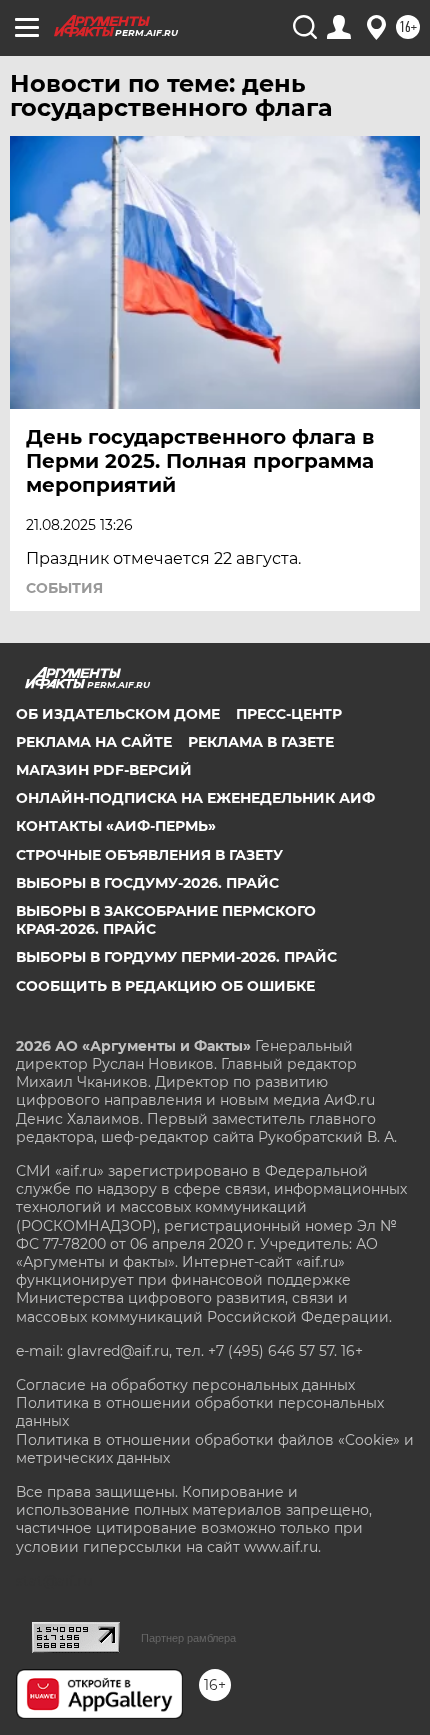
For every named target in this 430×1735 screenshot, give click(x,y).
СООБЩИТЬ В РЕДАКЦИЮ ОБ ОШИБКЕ (165, 986)
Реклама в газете (261, 742)
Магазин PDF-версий (104, 770)
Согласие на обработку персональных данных (185, 1385)
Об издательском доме (118, 714)
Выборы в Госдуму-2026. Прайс (147, 883)
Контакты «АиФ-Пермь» (116, 826)
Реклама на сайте (94, 742)
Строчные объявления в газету (149, 855)
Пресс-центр (289, 714)
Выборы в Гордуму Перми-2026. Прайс (176, 957)
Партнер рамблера (188, 1638)
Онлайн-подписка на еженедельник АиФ (195, 798)
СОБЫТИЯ (64, 588)
